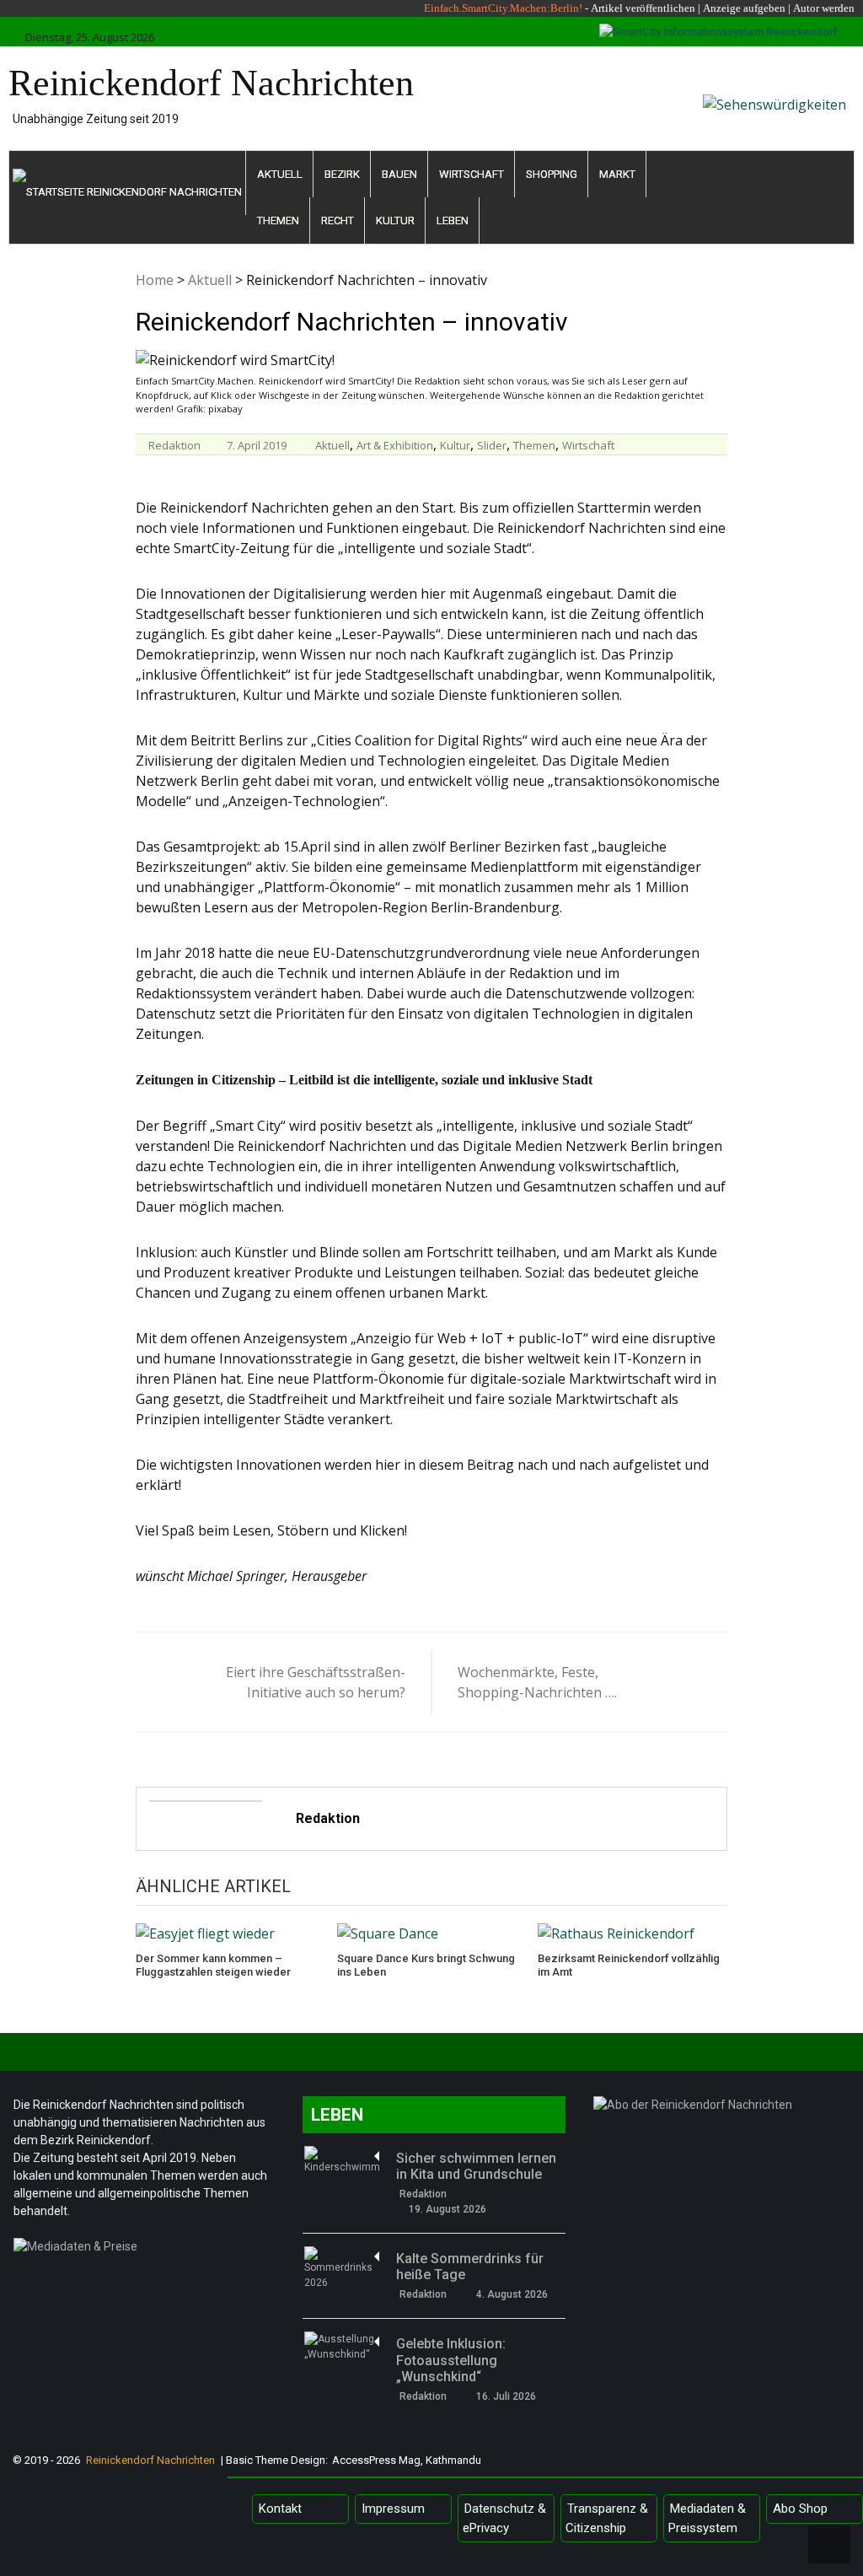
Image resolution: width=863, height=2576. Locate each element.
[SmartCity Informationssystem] (718, 32)
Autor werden (824, 8)
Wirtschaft (472, 174)
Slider (492, 445)
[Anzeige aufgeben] (792, 8)
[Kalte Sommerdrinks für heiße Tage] (342, 2268)
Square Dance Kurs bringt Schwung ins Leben (426, 1965)
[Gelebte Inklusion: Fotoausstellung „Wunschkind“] (342, 2347)
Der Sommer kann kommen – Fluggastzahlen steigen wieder (213, 1965)
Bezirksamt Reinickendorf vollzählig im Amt (629, 1965)
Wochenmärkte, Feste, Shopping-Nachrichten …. (537, 1682)
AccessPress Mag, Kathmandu (407, 2460)
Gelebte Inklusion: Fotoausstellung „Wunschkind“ (451, 2360)
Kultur (395, 220)
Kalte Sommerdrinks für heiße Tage (470, 2267)
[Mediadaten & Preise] (145, 2251)
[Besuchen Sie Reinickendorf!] (775, 105)
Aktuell (280, 174)
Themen (278, 220)
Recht (338, 220)
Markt (617, 174)
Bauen (399, 174)
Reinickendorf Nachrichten (211, 83)
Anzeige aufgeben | (747, 8)
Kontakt (280, 2509)
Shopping (552, 174)
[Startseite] (128, 183)
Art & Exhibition (395, 445)
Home (155, 280)
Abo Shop (800, 2509)
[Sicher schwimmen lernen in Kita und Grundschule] (342, 2160)
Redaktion (174, 445)
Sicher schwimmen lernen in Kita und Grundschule (476, 2166)
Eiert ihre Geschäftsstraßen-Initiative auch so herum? (316, 1682)
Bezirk (342, 174)
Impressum (393, 2509)
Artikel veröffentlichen (643, 8)
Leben (453, 220)
